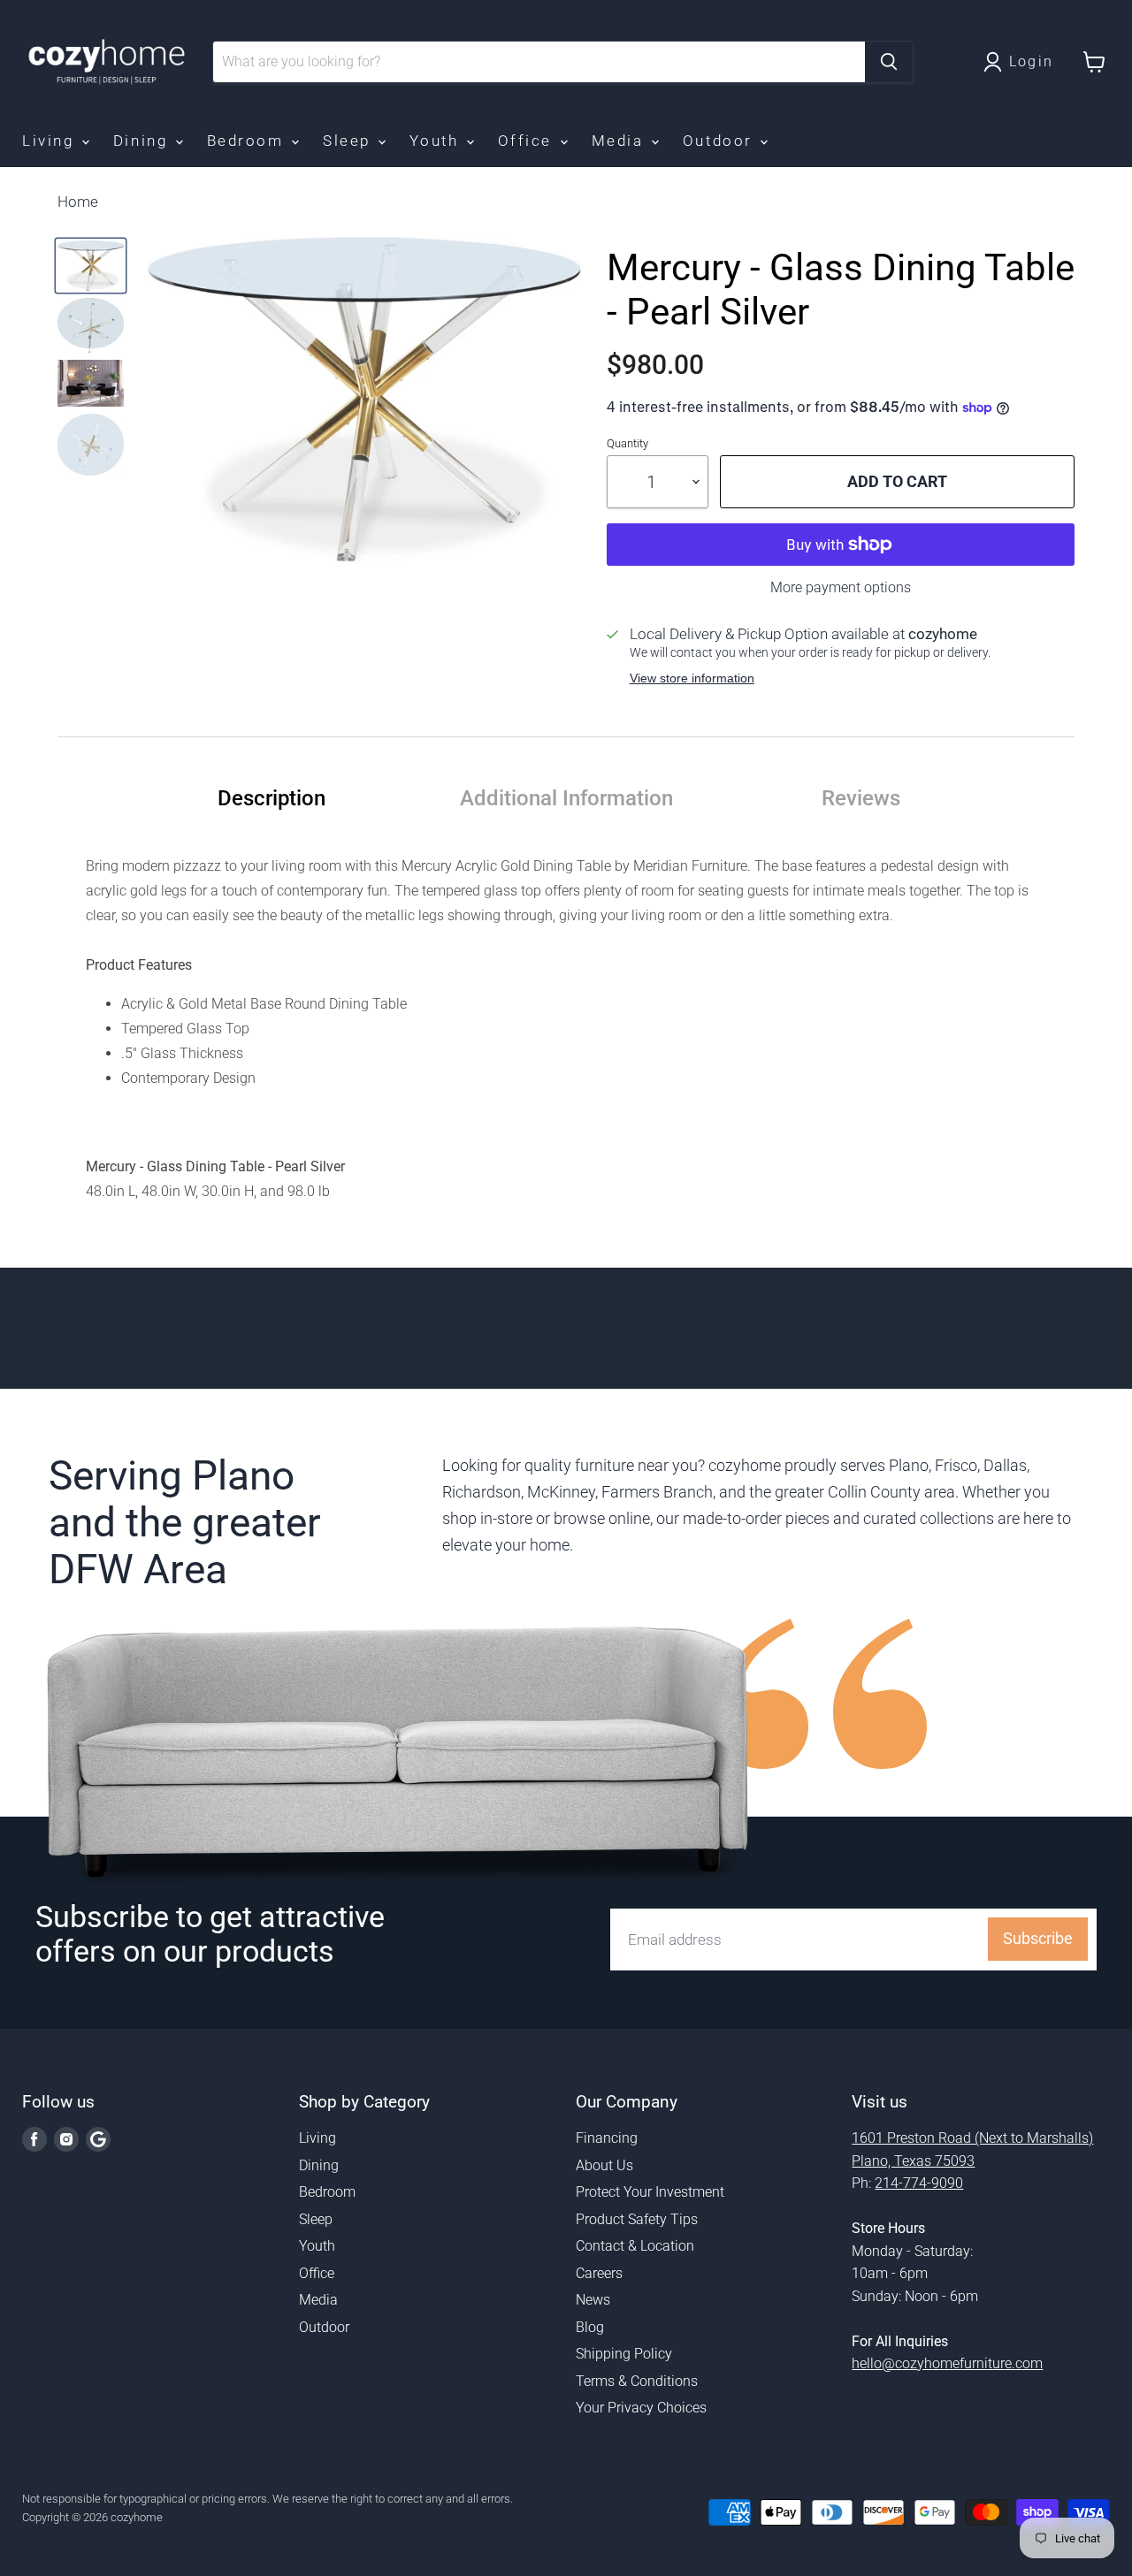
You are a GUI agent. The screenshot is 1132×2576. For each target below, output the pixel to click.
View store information (692, 678)
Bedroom (248, 141)
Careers (599, 2273)
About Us (604, 2165)
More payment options (841, 588)
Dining (143, 141)
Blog (590, 2327)
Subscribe (1038, 1938)
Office (528, 141)
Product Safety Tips (637, 2219)
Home (78, 202)
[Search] (889, 62)
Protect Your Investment (650, 2192)
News (593, 2300)
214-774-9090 (919, 2183)
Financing (607, 2138)
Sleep (349, 141)
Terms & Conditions (637, 2381)
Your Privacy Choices (641, 2408)
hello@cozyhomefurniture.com (947, 2363)
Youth (436, 141)
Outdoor (720, 141)
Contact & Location (635, 2246)
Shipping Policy (624, 2354)
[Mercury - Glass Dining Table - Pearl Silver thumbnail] (91, 265)
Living (51, 141)
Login (1032, 61)
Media (620, 141)
